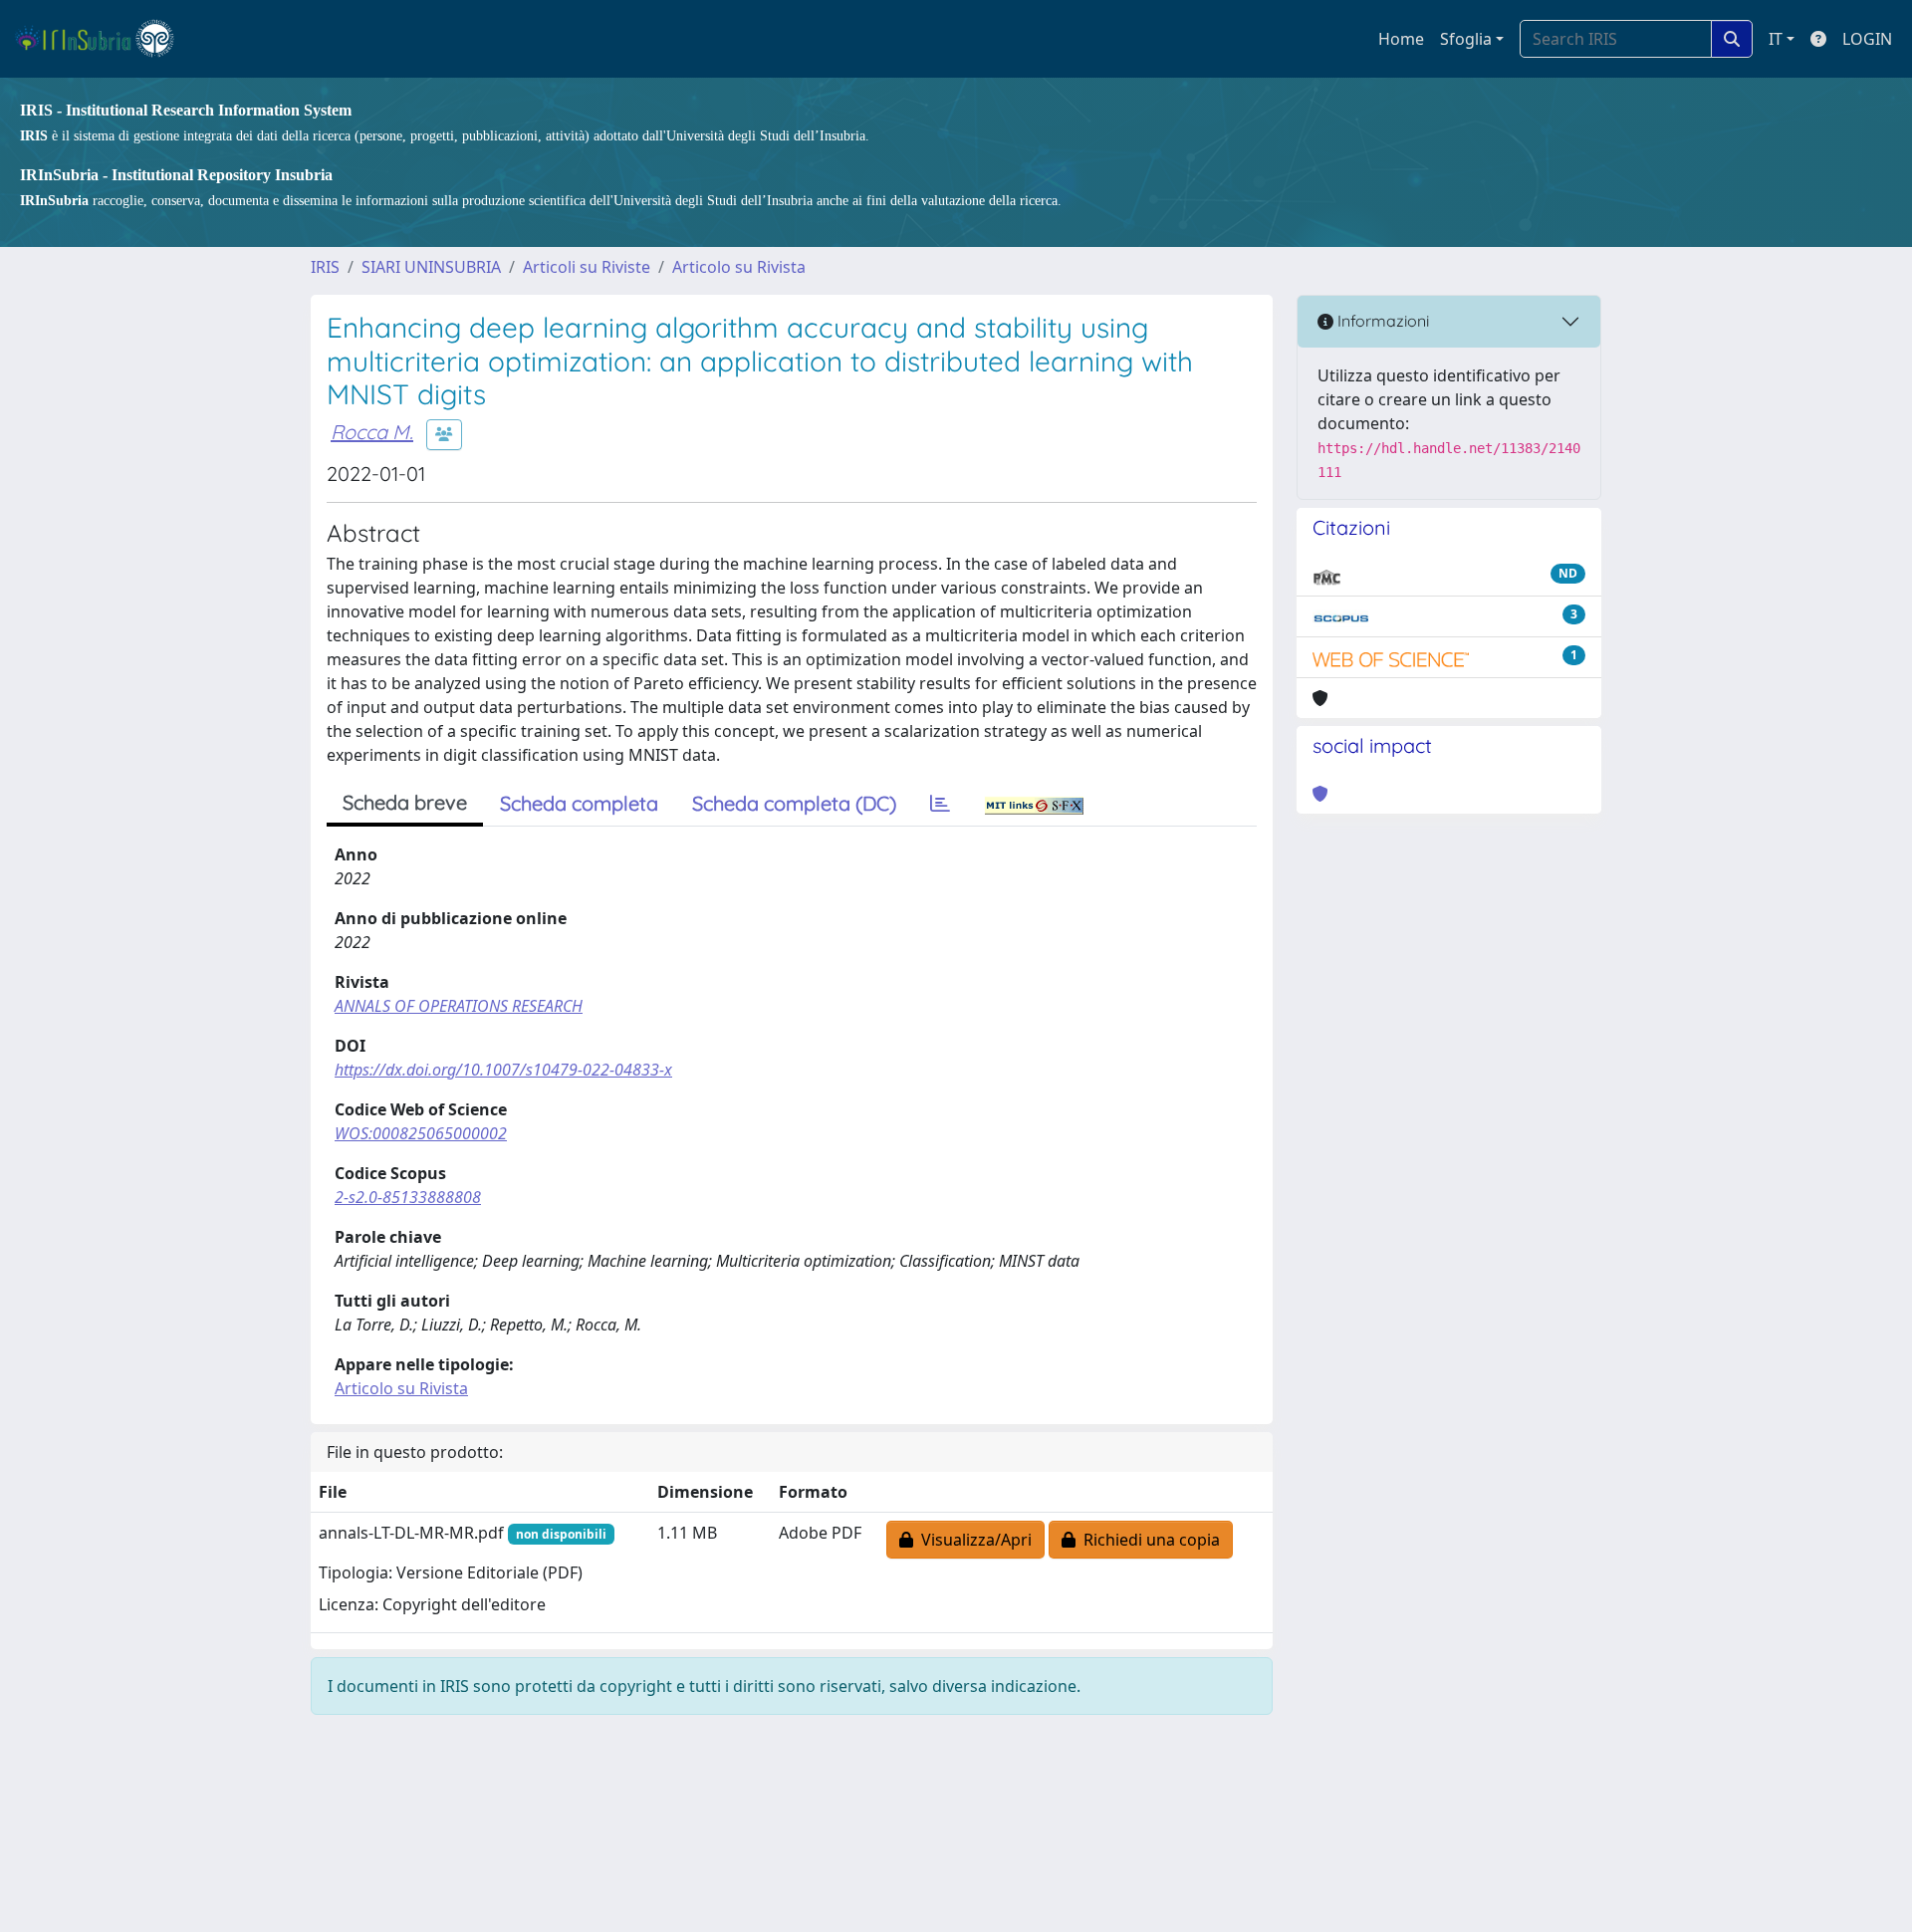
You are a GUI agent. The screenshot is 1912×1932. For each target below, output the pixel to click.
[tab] (940, 804)
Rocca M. (372, 432)
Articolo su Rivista (739, 267)
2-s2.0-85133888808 (408, 1197)
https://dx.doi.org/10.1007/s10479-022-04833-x (503, 1070)
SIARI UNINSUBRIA (431, 267)
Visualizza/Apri (972, 1540)
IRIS (325, 267)
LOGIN (1867, 39)
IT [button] (1776, 39)
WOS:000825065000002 (421, 1133)
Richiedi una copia (1148, 1540)
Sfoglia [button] (1466, 39)
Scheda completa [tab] (579, 803)
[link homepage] (103, 39)
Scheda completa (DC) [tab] (794, 803)
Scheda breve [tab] (405, 802)
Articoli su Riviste (587, 267)
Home (1401, 39)
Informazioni (1381, 321)
